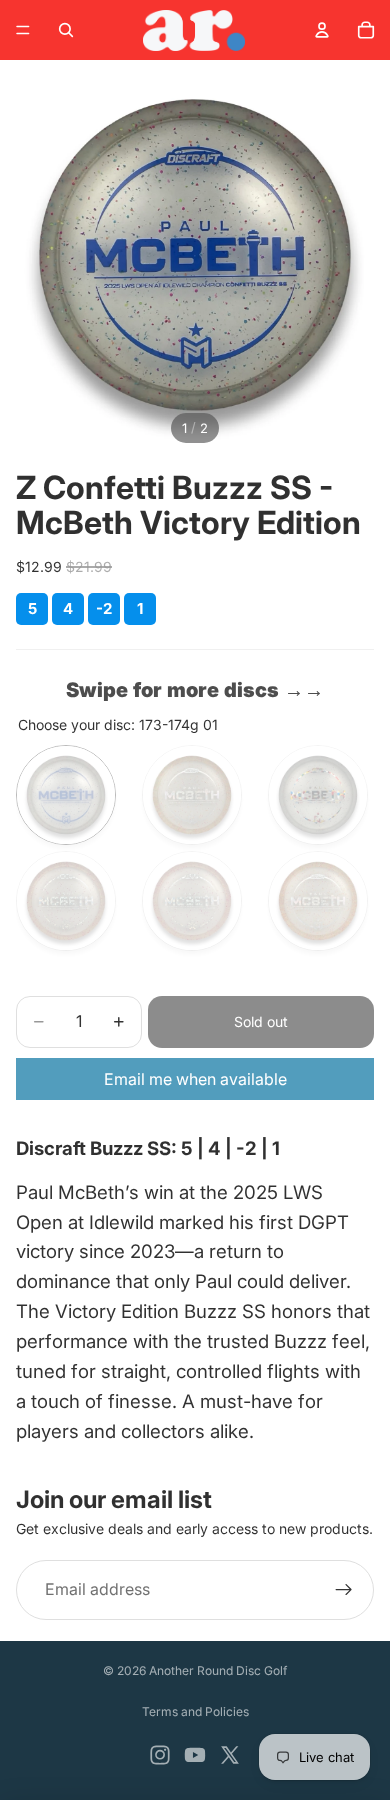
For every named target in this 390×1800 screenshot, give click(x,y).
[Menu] (23, 30)
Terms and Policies (195, 1711)
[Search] (66, 30)
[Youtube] (195, 1755)
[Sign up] (344, 1590)
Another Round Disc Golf (218, 1670)
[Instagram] (160, 1755)
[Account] (322, 30)
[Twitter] (230, 1755)
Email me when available (195, 1079)
